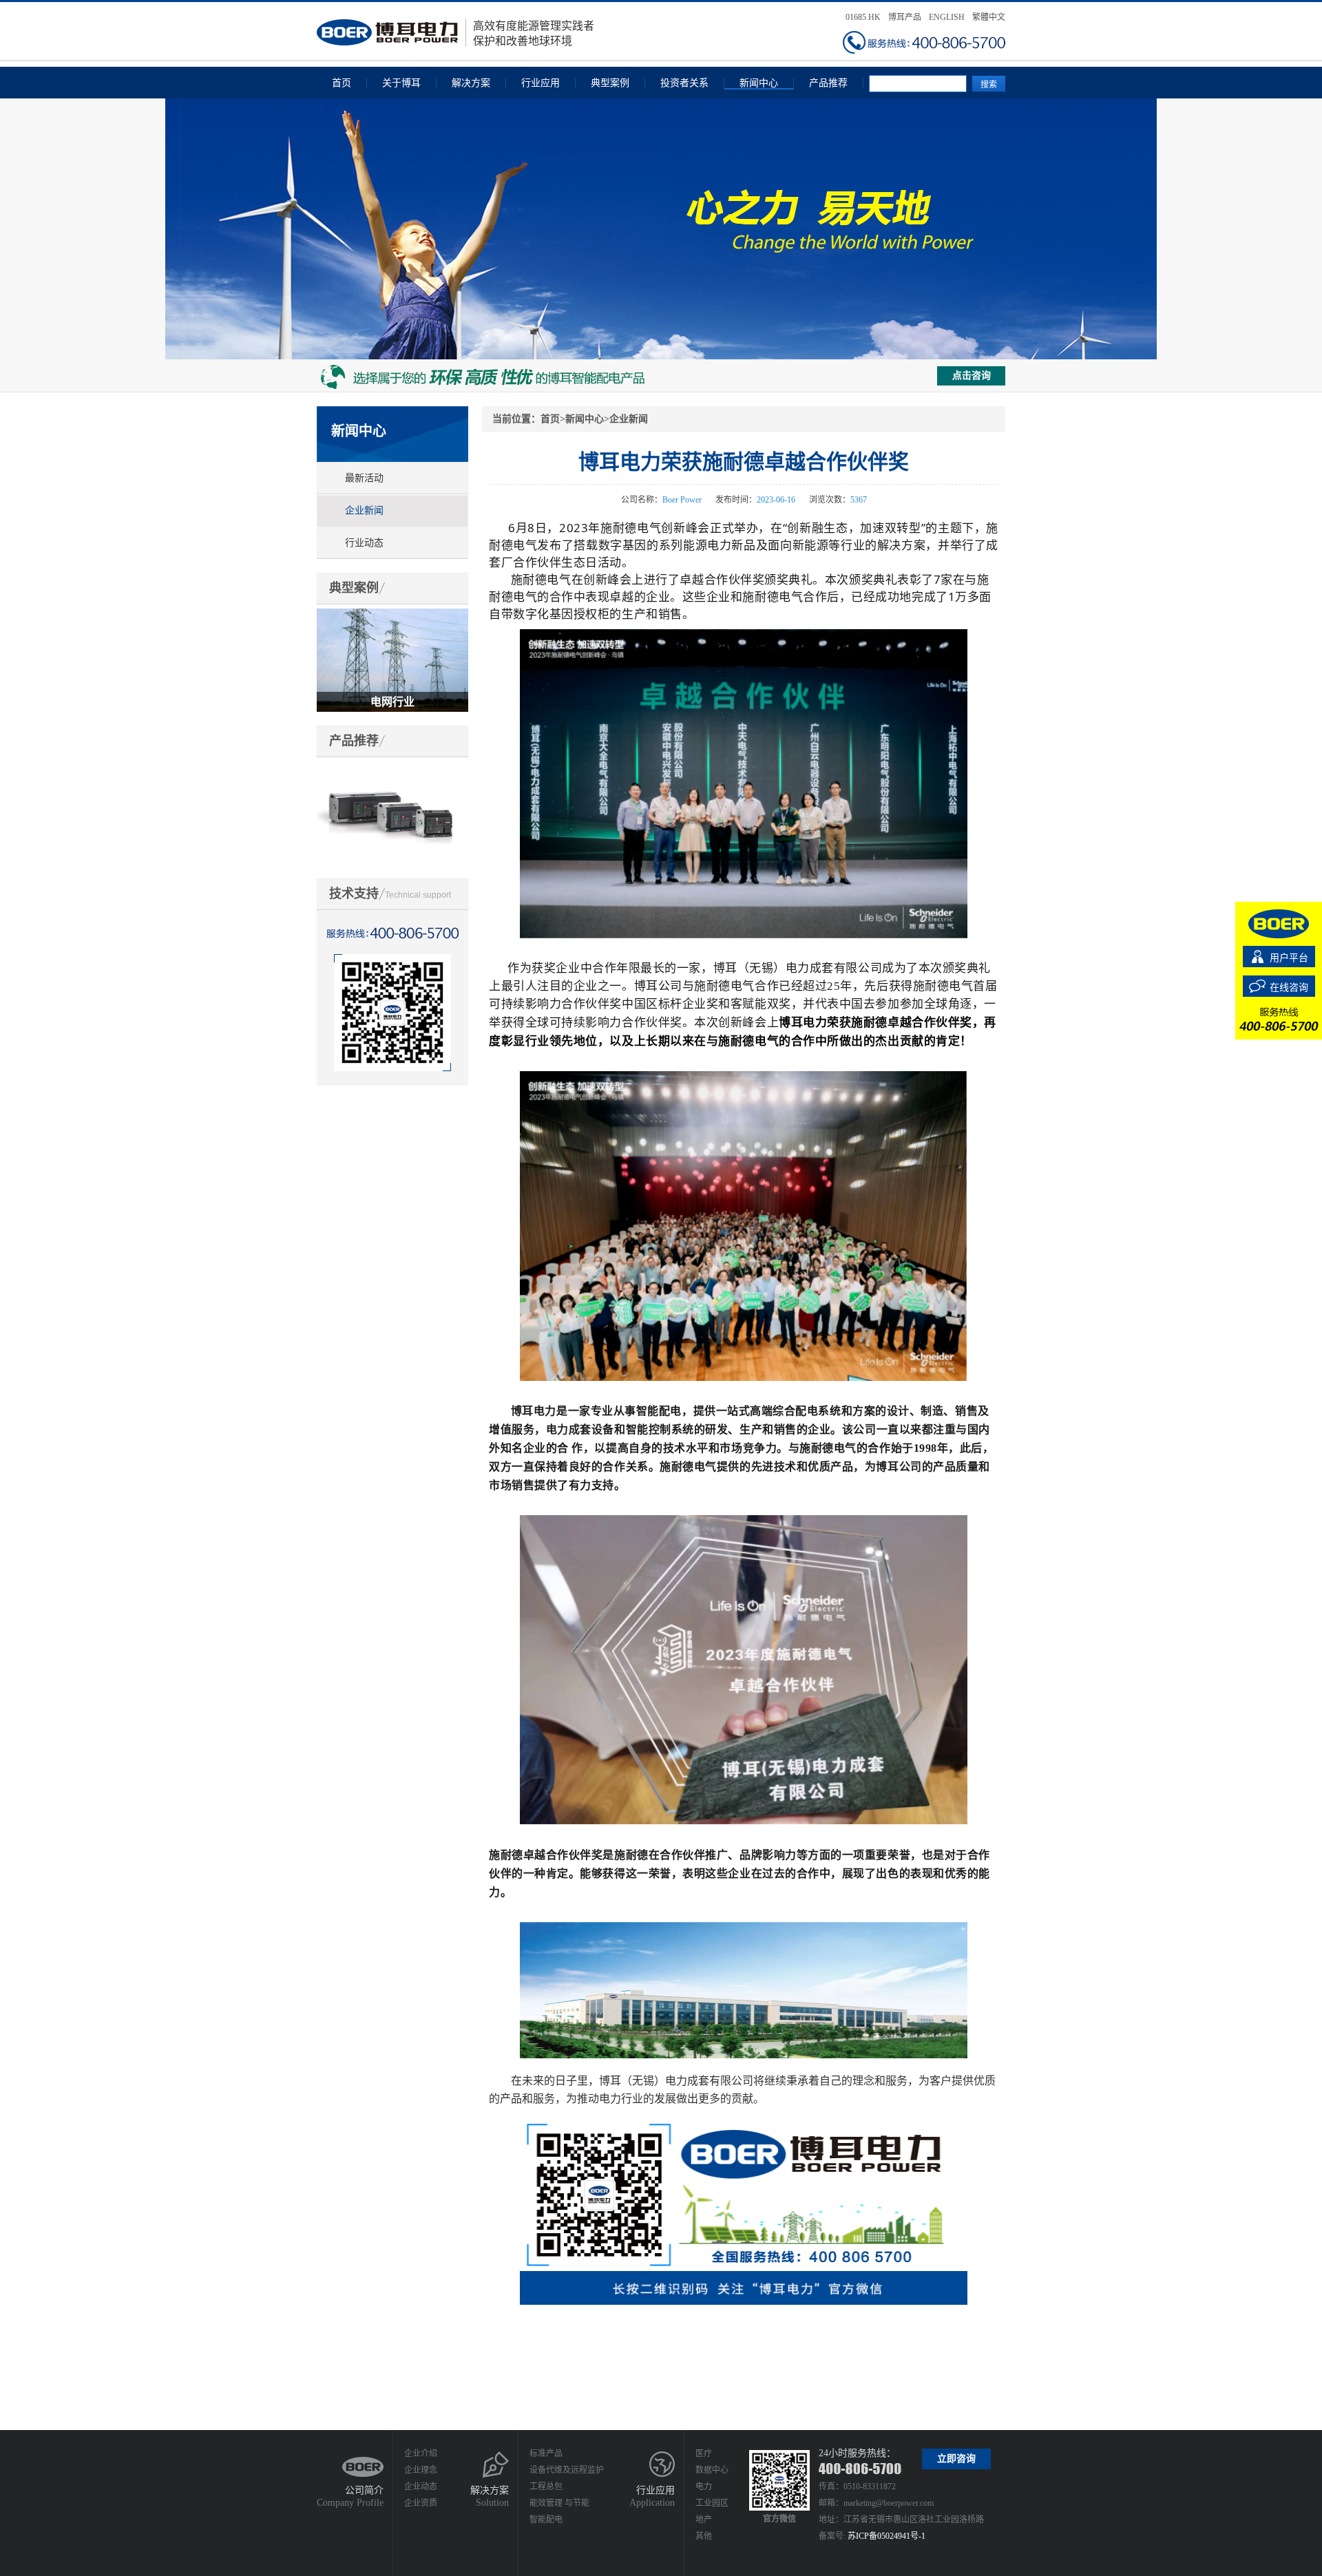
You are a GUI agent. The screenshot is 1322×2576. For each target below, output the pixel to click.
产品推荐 (828, 83)
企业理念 (421, 2470)
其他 (704, 2536)
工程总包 (546, 2487)
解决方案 (471, 83)
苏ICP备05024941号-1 (886, 2536)
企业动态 (421, 2487)
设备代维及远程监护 (567, 2470)
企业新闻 (364, 510)
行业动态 (364, 543)
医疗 (704, 2453)
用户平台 (1289, 958)
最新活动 (364, 478)
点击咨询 (972, 376)
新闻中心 (759, 83)
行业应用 (541, 83)
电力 (704, 2487)
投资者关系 (684, 83)
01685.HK (863, 17)
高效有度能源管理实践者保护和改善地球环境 (534, 33)
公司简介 (364, 2490)
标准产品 (546, 2453)
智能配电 (546, 2520)
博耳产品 (905, 17)
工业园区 (712, 2503)
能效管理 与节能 (559, 2503)
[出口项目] (392, 614)
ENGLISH (947, 17)
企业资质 (421, 2503)
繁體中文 (989, 17)
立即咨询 (956, 2459)
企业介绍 (421, 2453)
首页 (342, 83)
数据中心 (712, 2470)
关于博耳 (401, 83)
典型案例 (610, 83)
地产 (704, 2520)
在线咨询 (1289, 988)
